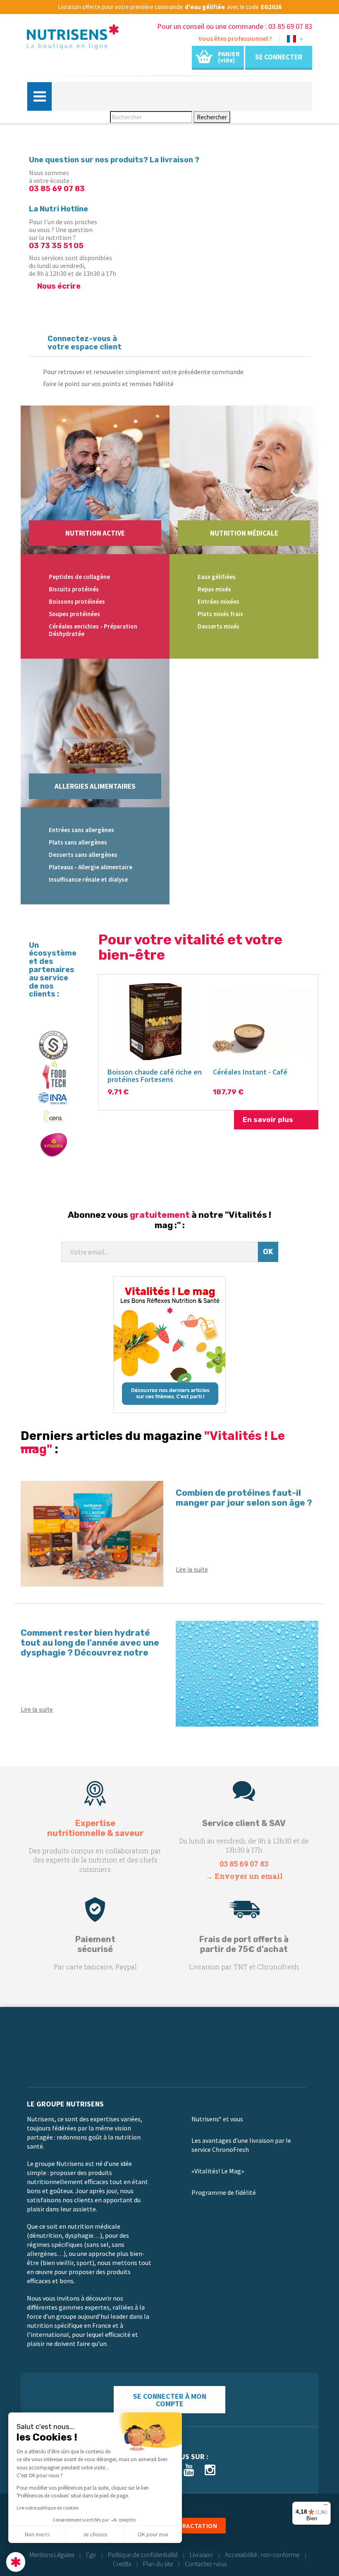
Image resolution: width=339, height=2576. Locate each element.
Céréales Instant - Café (250, 1072)
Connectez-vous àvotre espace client (85, 343)
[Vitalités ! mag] (170, 1345)
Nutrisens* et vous (217, 2119)
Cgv (91, 2555)
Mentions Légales (52, 2555)
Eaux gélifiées (217, 577)
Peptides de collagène (79, 577)
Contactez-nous (206, 2564)
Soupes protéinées (74, 614)
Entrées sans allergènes (81, 830)
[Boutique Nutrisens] (73, 39)
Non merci (37, 2534)
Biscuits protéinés (74, 589)
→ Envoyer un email (244, 1876)
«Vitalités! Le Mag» (218, 2171)
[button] (16, 2562)
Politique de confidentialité (143, 2555)
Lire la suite (192, 1570)
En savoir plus (268, 1120)
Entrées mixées (218, 601)
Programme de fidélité (224, 2192)
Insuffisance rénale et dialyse (88, 879)
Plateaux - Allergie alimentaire (91, 867)
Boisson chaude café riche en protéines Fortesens (155, 1076)
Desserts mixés (218, 626)
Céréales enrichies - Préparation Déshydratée (93, 630)
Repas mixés (214, 589)
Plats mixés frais (220, 614)
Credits (122, 2564)
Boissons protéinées (77, 601)
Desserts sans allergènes (83, 855)
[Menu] (326, 2507)
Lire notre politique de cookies (48, 2508)
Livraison (201, 2555)
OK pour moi (153, 2534)
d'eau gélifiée (205, 7)
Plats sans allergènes (78, 842)
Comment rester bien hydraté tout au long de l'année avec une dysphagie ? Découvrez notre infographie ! (90, 1647)
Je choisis (95, 2534)
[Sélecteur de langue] (295, 40)
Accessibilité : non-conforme (262, 2555)
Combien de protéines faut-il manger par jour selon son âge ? (244, 1498)
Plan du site (158, 2564)
